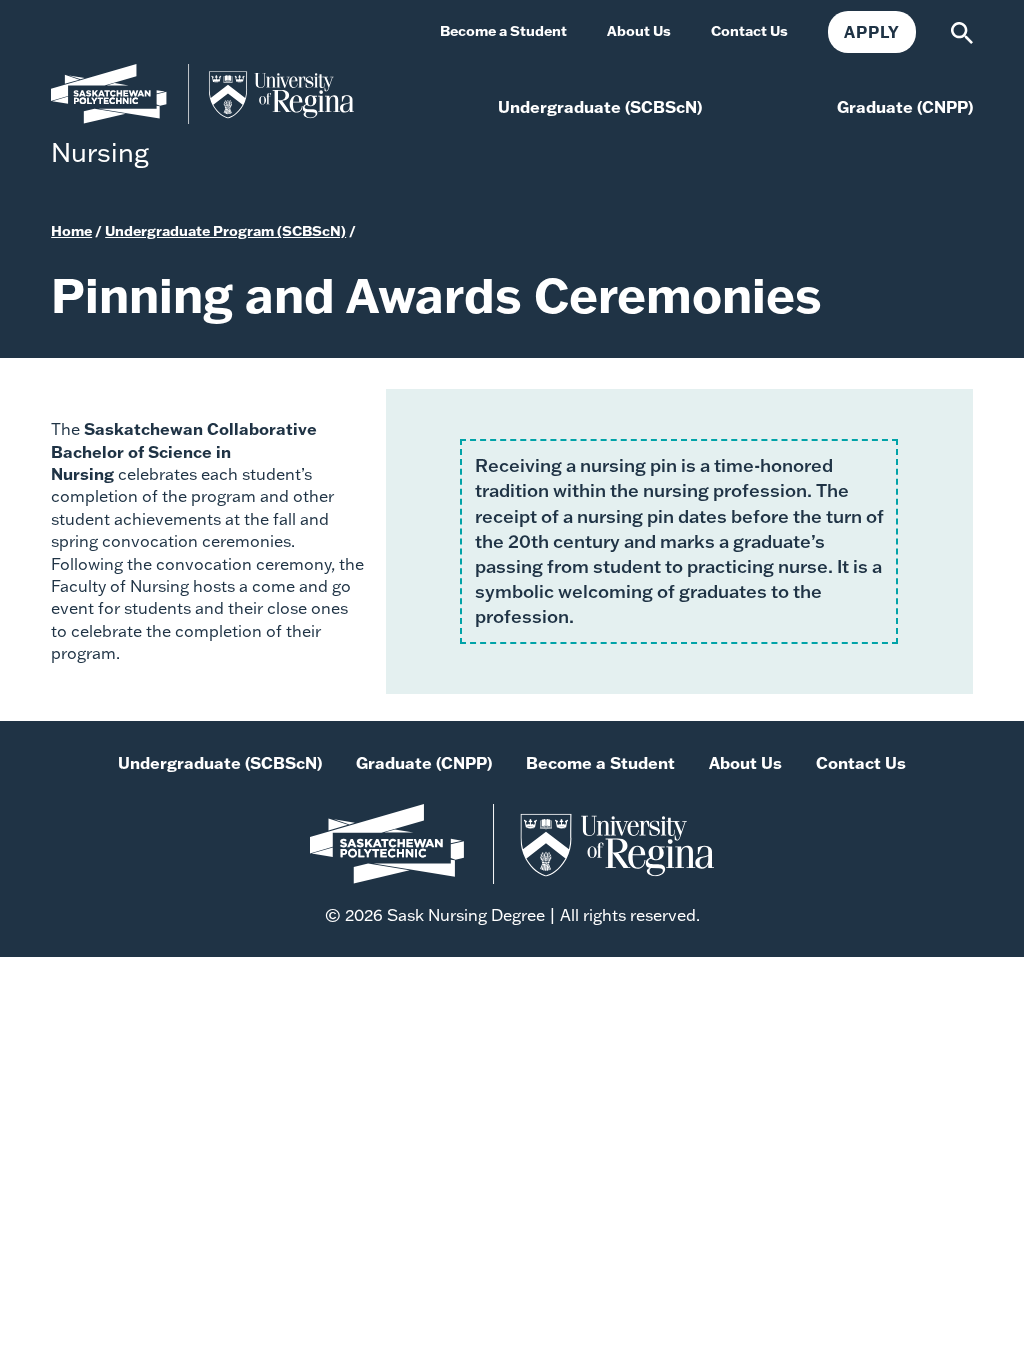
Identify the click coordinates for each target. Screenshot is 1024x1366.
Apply (872, 31)
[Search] (962, 30)
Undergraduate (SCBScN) (220, 762)
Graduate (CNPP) (424, 762)
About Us (745, 762)
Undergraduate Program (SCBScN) (225, 230)
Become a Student (600, 762)
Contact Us (861, 762)
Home (71, 230)
